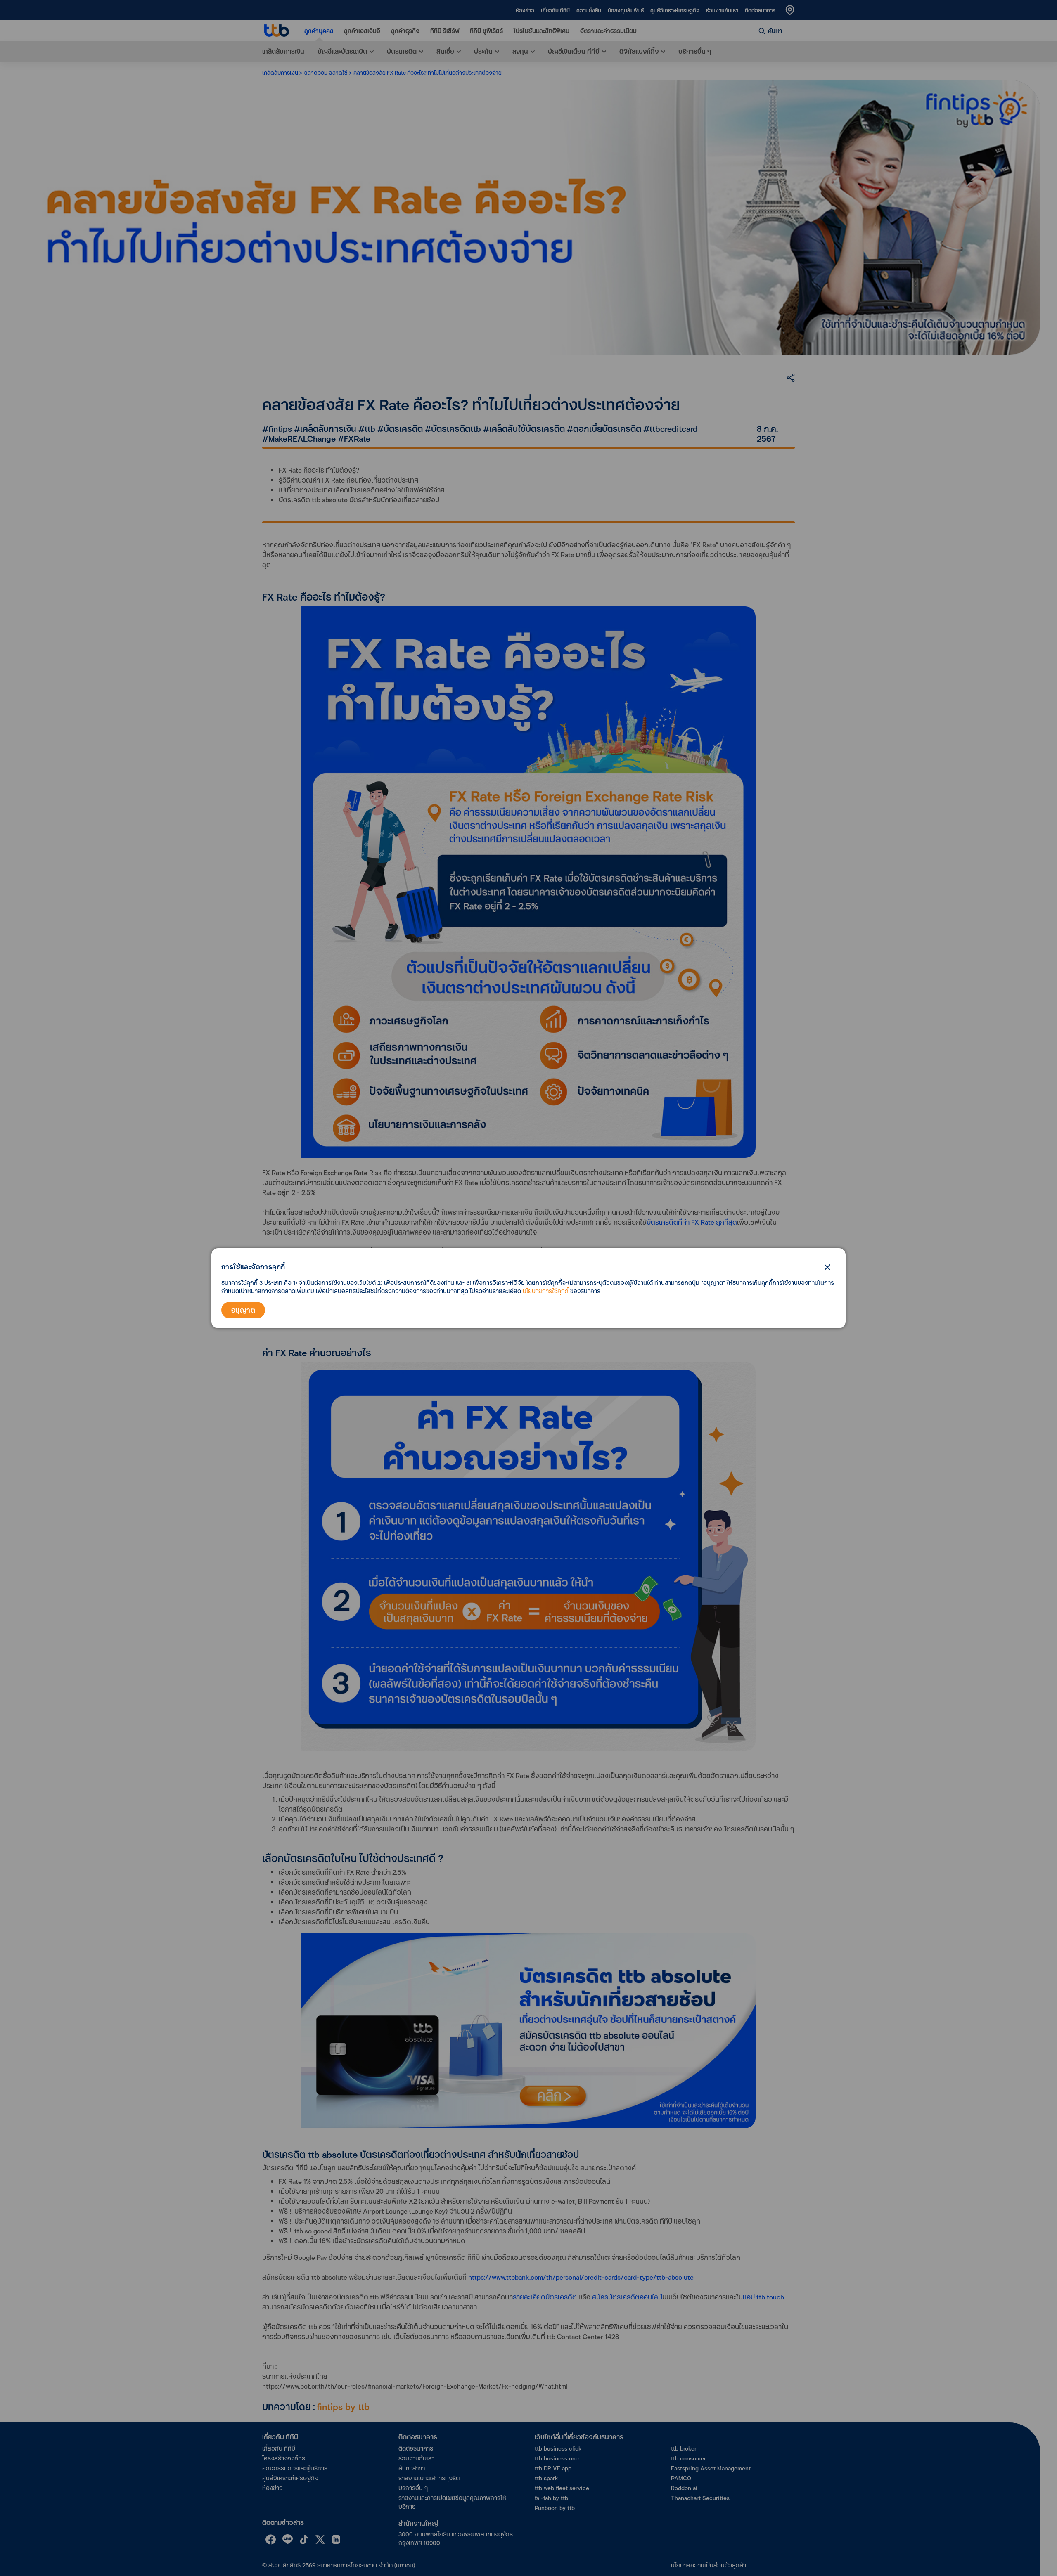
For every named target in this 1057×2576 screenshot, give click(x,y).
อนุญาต (243, 1310)
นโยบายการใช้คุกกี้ (546, 1291)
